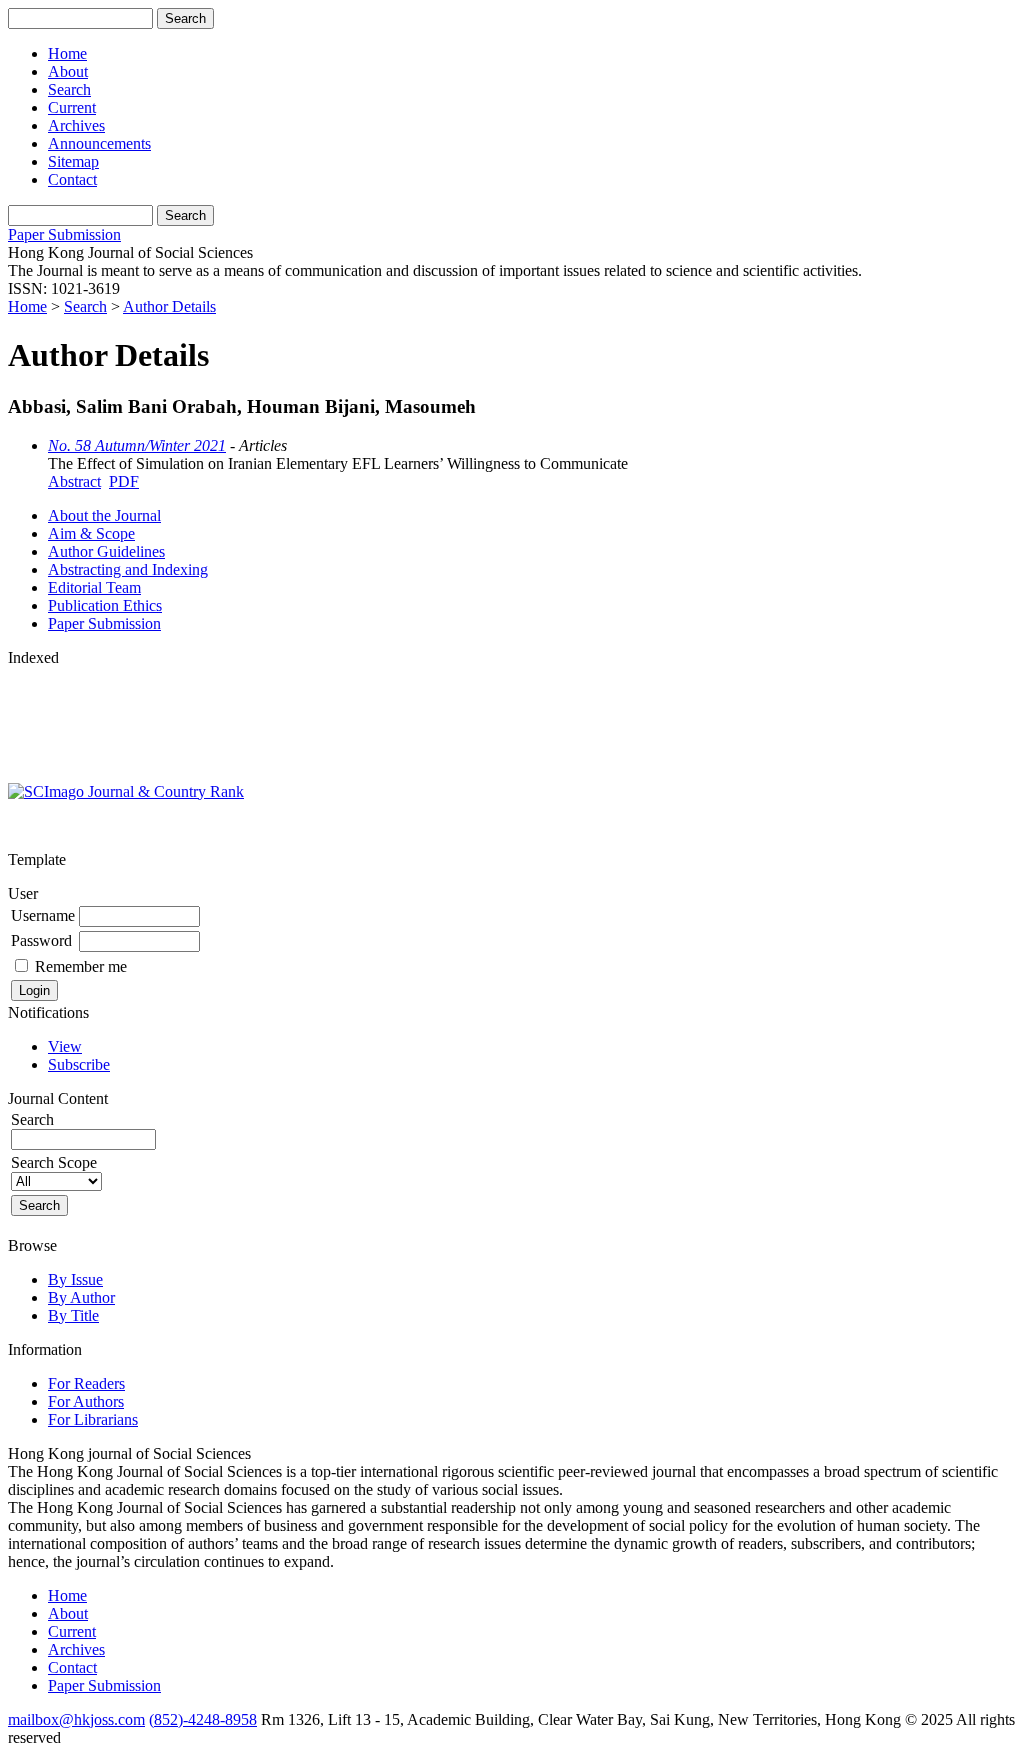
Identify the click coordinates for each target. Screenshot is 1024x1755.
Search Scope (54, 1162)
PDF (124, 481)
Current (72, 107)
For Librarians (93, 1419)
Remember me (81, 966)
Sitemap (73, 161)
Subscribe (79, 1064)
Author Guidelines (106, 551)
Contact (72, 179)
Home (67, 53)
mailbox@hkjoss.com (76, 1719)
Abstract (74, 481)
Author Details (169, 306)
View (65, 1046)
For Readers (86, 1383)
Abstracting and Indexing (128, 569)
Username (43, 915)
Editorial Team (94, 587)
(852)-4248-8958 (203, 1719)
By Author (81, 1297)
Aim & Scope (91, 533)
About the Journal (104, 515)
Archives (76, 125)
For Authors (86, 1401)
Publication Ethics (105, 605)
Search (69, 89)
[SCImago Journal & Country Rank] (126, 791)
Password (41, 940)
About (68, 71)
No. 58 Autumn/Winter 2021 (137, 445)
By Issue (75, 1279)
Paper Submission (64, 234)
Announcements (99, 143)
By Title (73, 1315)
